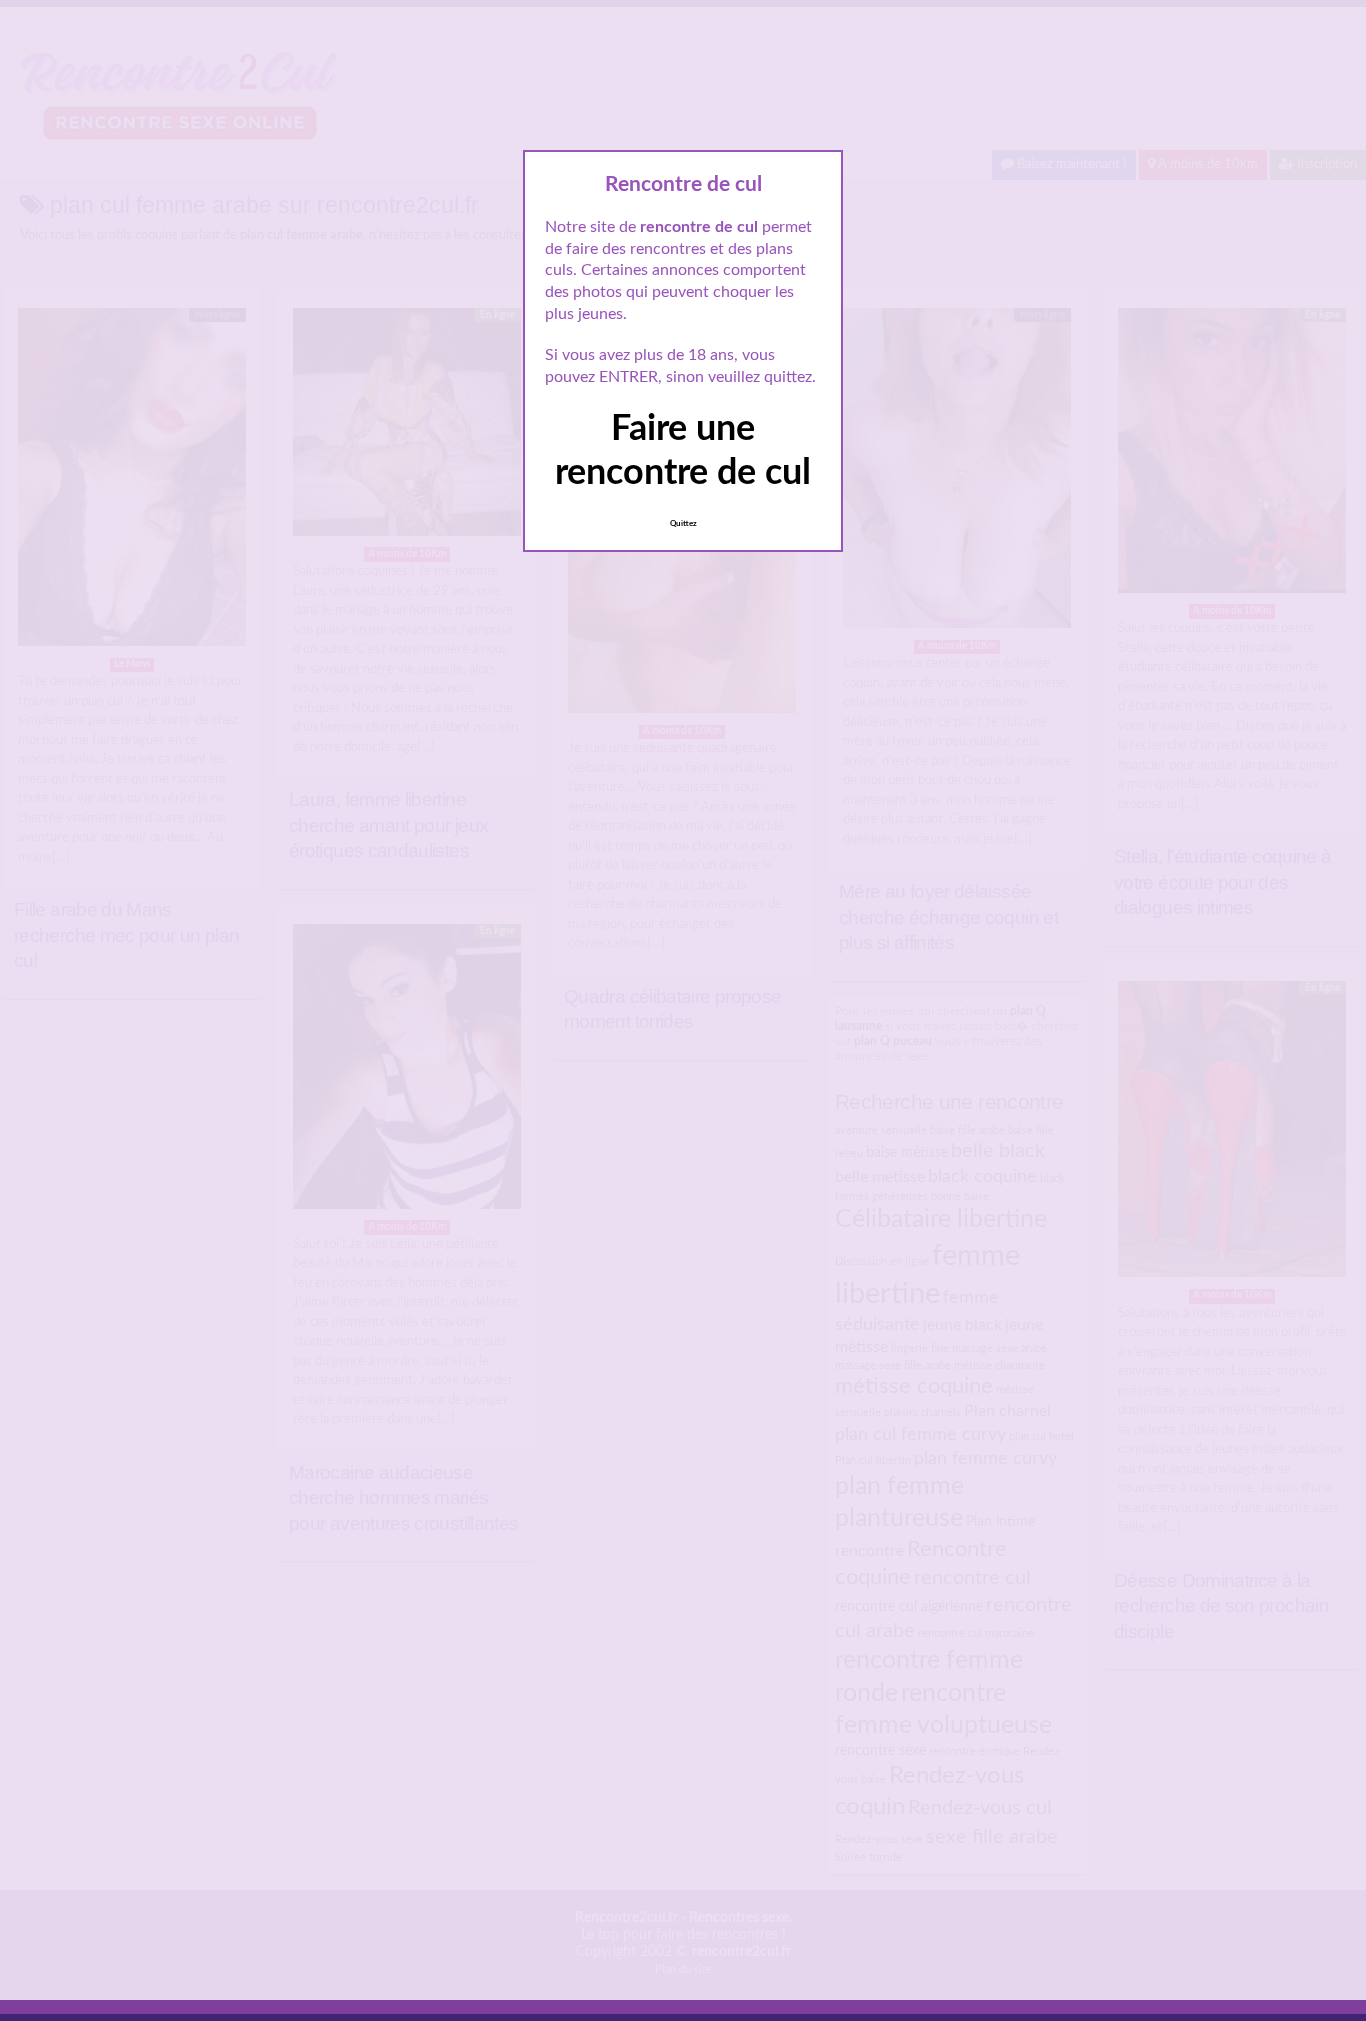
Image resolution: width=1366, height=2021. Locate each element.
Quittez (683, 524)
